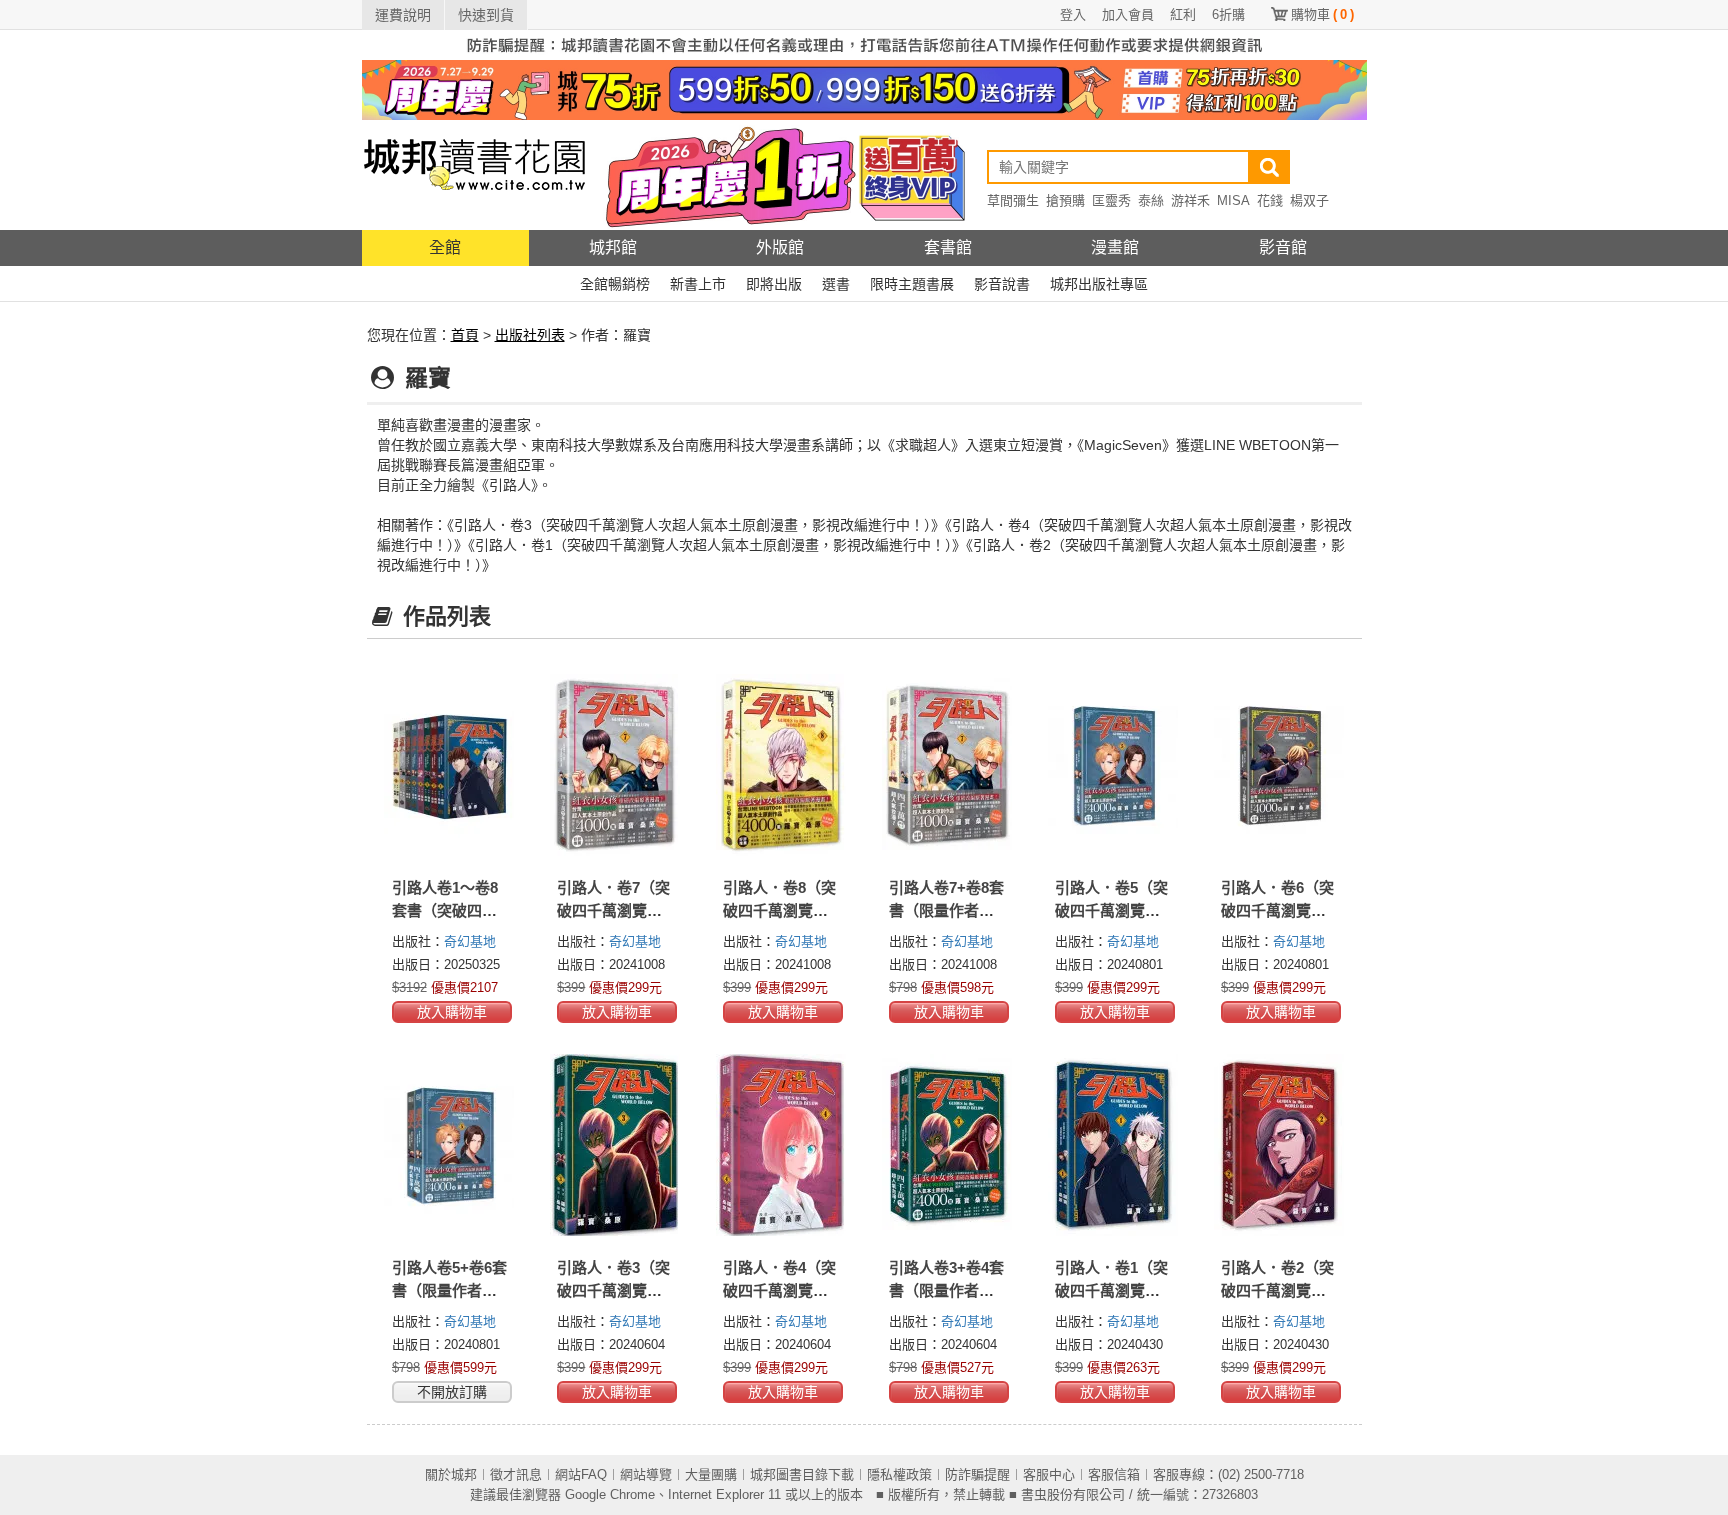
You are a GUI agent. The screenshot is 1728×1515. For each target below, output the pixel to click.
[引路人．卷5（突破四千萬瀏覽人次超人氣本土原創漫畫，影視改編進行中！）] (1113, 765)
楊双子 (1309, 200)
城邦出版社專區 (1099, 284)
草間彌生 (1013, 200)
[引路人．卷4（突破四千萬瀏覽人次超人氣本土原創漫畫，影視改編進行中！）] (781, 1145)
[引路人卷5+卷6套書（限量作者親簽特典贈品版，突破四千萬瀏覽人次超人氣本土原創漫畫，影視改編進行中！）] (450, 1145)
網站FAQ (581, 1474)
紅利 (1183, 14)
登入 (1073, 14)
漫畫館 (1115, 247)
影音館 (1283, 247)
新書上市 (698, 284)
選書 (836, 284)
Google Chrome (610, 1494)
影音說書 (1002, 284)
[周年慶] (864, 89)
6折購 (1228, 14)
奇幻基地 (470, 941)
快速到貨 (486, 15)
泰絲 (1151, 200)
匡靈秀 (1111, 200)
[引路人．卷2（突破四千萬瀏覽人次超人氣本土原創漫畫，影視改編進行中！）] (1279, 1145)
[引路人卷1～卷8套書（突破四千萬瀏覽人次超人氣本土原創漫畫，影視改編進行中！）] (450, 765)
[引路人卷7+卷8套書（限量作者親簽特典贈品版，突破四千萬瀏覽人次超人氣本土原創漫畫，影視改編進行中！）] (947, 765)
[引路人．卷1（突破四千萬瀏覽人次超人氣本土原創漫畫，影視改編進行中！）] (1113, 1145)
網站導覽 (646, 1474)
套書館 (948, 247)
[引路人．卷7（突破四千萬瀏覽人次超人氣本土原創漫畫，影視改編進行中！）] (615, 765)
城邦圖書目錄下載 (802, 1474)
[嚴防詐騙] (864, 44)
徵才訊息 (516, 1474)
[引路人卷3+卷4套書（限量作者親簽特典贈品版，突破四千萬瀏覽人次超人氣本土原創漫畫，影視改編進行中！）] (947, 1145)
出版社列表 (530, 335)
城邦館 (613, 247)
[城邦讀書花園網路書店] (474, 174)
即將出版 (774, 284)
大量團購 (711, 1474)
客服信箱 (1114, 1474)
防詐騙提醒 (977, 1474)
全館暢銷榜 (615, 284)
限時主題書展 (912, 284)
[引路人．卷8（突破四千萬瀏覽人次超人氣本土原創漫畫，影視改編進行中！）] (781, 765)
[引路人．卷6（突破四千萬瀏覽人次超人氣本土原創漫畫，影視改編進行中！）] (1279, 765)
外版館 (780, 247)
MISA (1233, 200)
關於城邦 (451, 1474)
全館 (445, 247)
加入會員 (1128, 14)
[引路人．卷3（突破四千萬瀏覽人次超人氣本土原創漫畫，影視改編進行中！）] (615, 1145)
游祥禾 (1190, 200)
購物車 (1322, 14)
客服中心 (1049, 1474)
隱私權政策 (899, 1474)
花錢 (1270, 200)
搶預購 (1065, 200)
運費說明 (403, 15)
